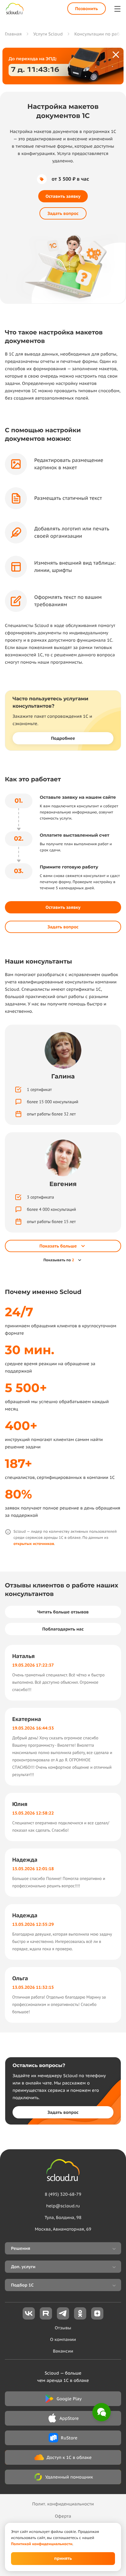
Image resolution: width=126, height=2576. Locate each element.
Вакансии (63, 2351)
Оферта (63, 2516)
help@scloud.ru (63, 2206)
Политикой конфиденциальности (42, 2544)
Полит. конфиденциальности (63, 2504)
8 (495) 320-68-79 (63, 2194)
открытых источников (34, 1544)
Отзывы (63, 2328)
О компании (63, 2339)
